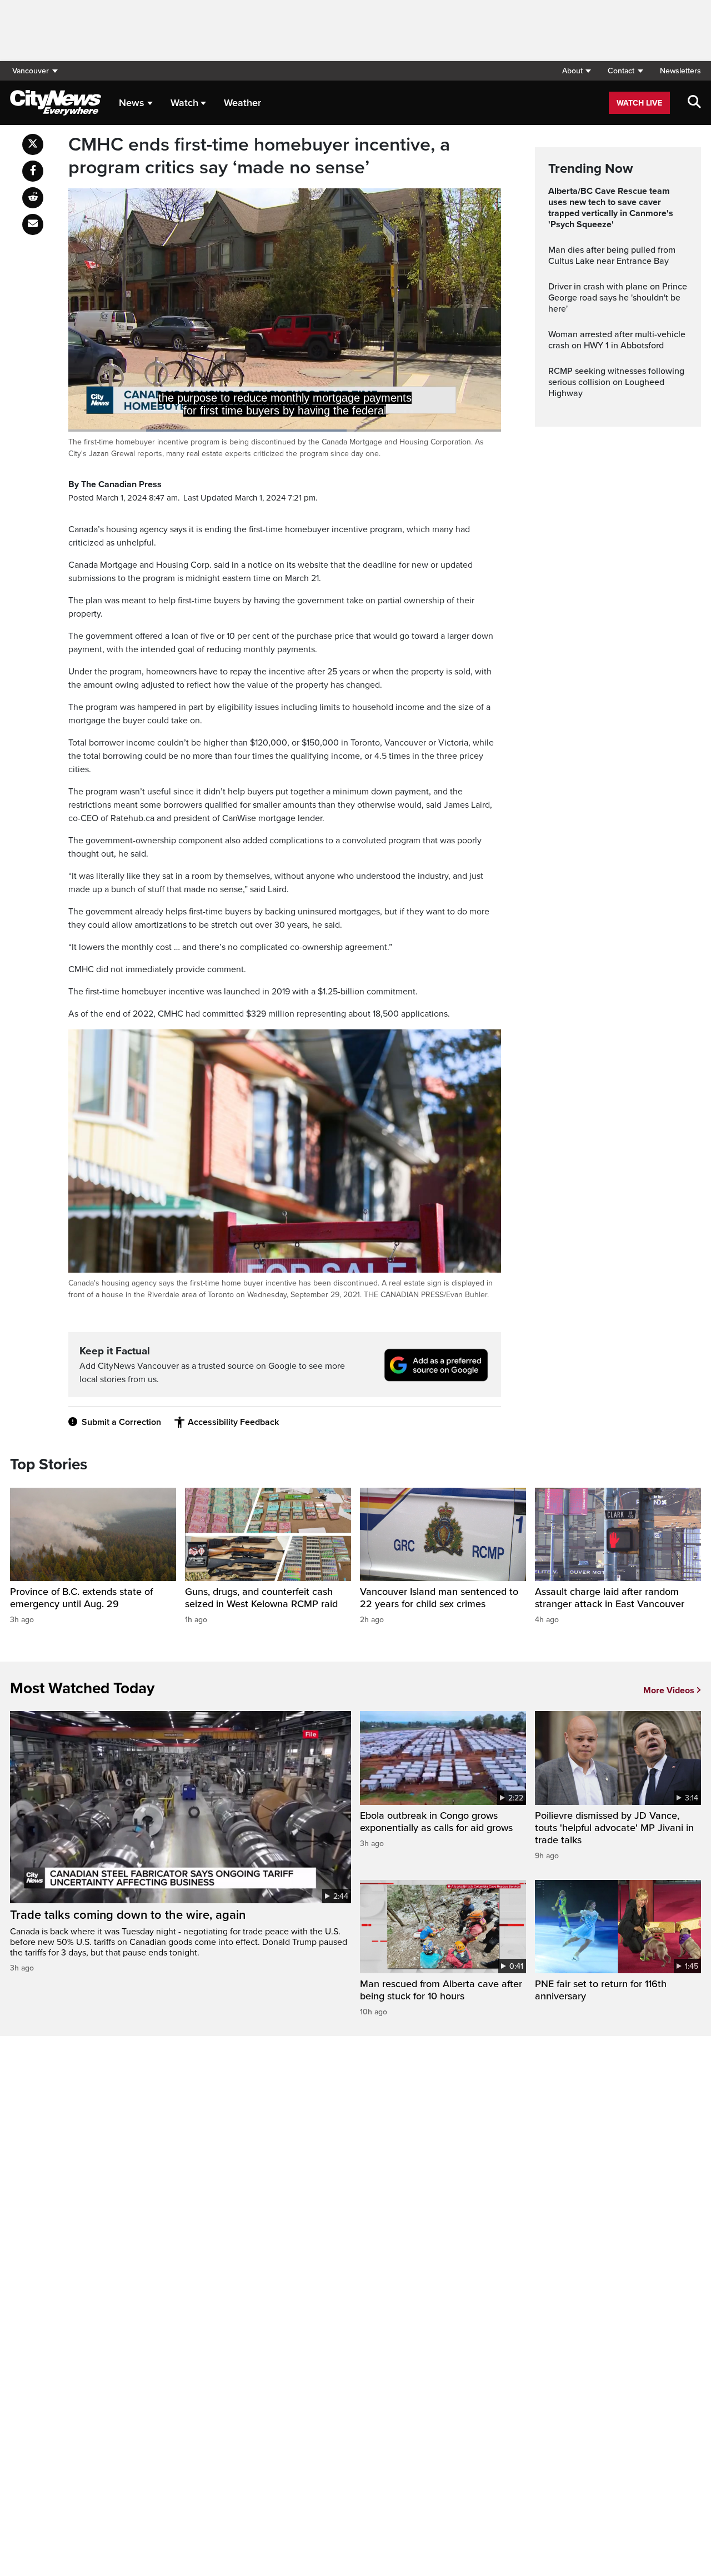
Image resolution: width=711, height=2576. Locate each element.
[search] (694, 103)
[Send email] (33, 224)
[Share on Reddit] (33, 198)
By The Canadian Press (115, 484)
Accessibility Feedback (233, 1422)
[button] (576, 71)
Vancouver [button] (31, 71)
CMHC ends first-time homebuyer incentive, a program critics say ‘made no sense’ (259, 156)
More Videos (669, 1690)
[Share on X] (33, 144)
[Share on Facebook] (33, 171)
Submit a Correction (121, 1422)
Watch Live (639, 103)
